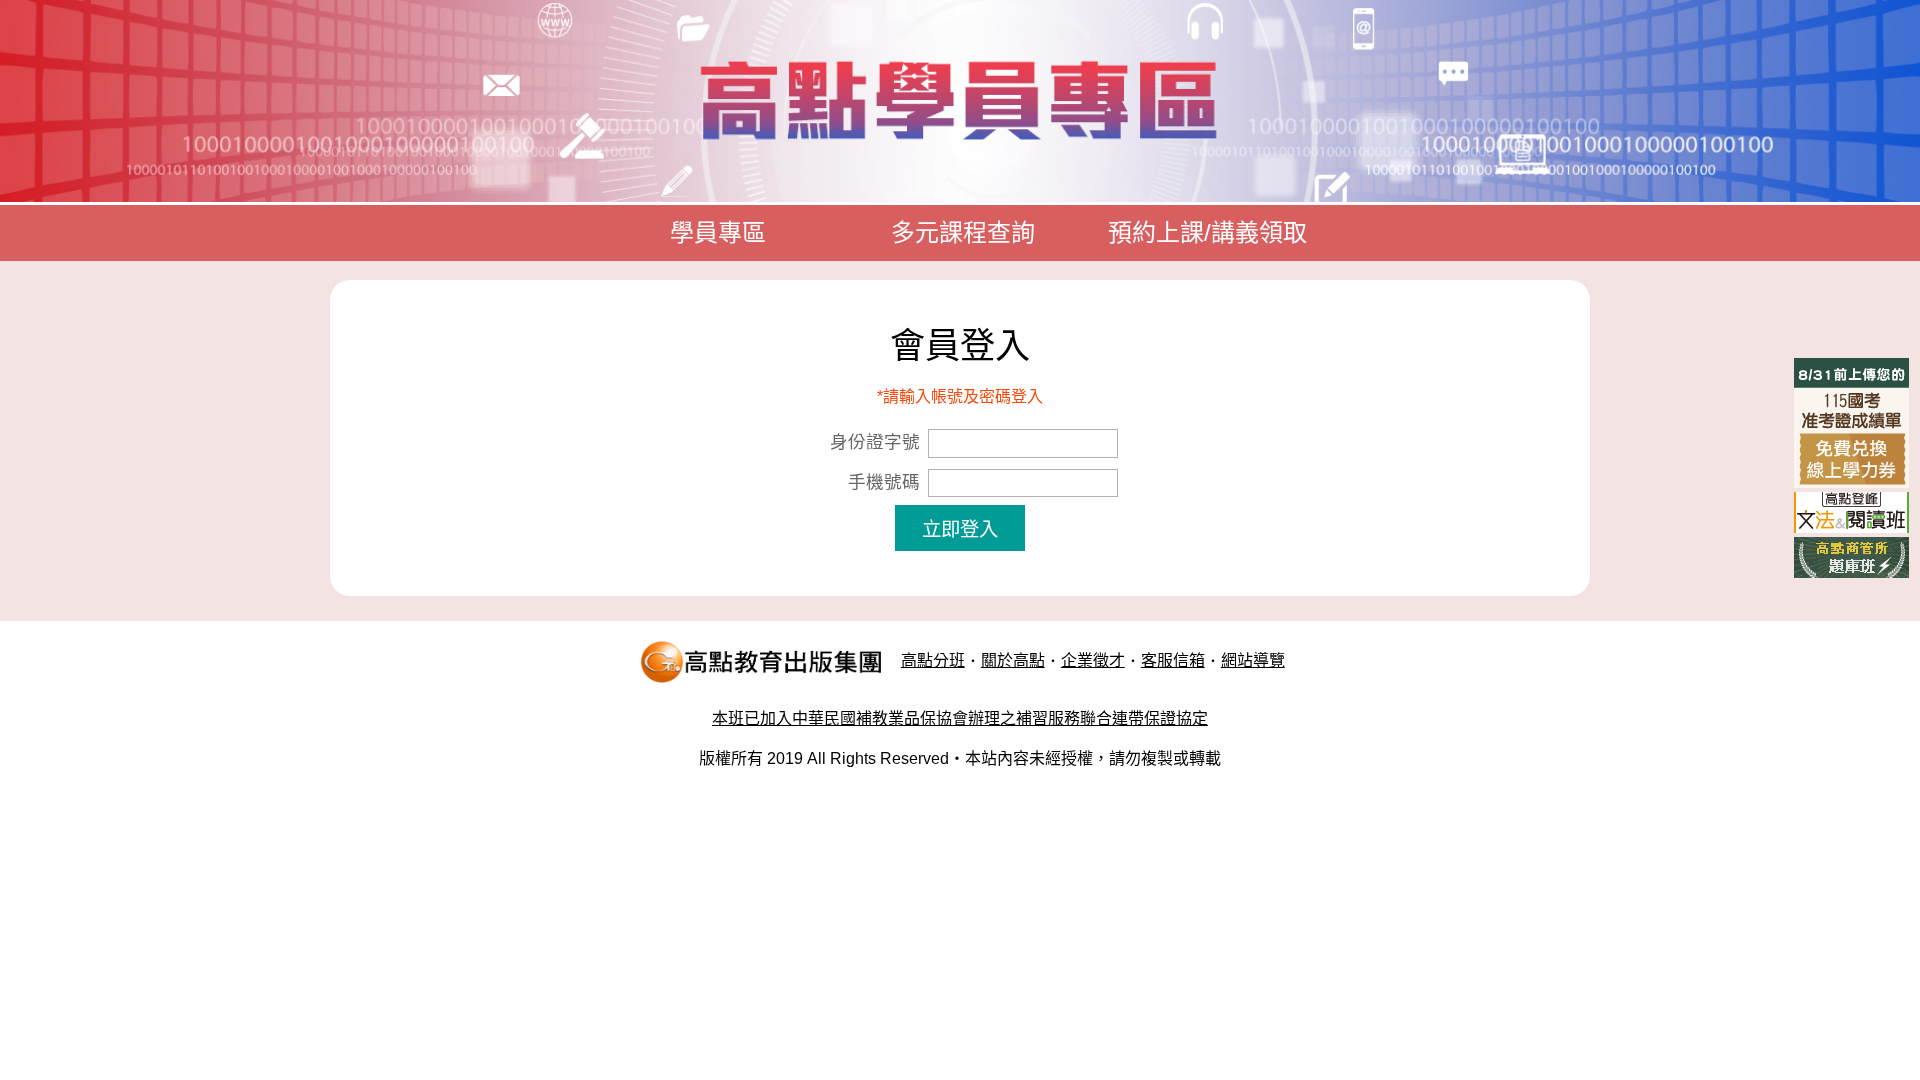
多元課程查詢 (963, 232)
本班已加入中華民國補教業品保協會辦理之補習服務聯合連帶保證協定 (960, 718)
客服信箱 (1173, 660)
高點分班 (933, 660)
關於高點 (1013, 660)
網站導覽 (1253, 660)
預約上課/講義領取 (1207, 232)
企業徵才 (1093, 660)
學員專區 (718, 232)
